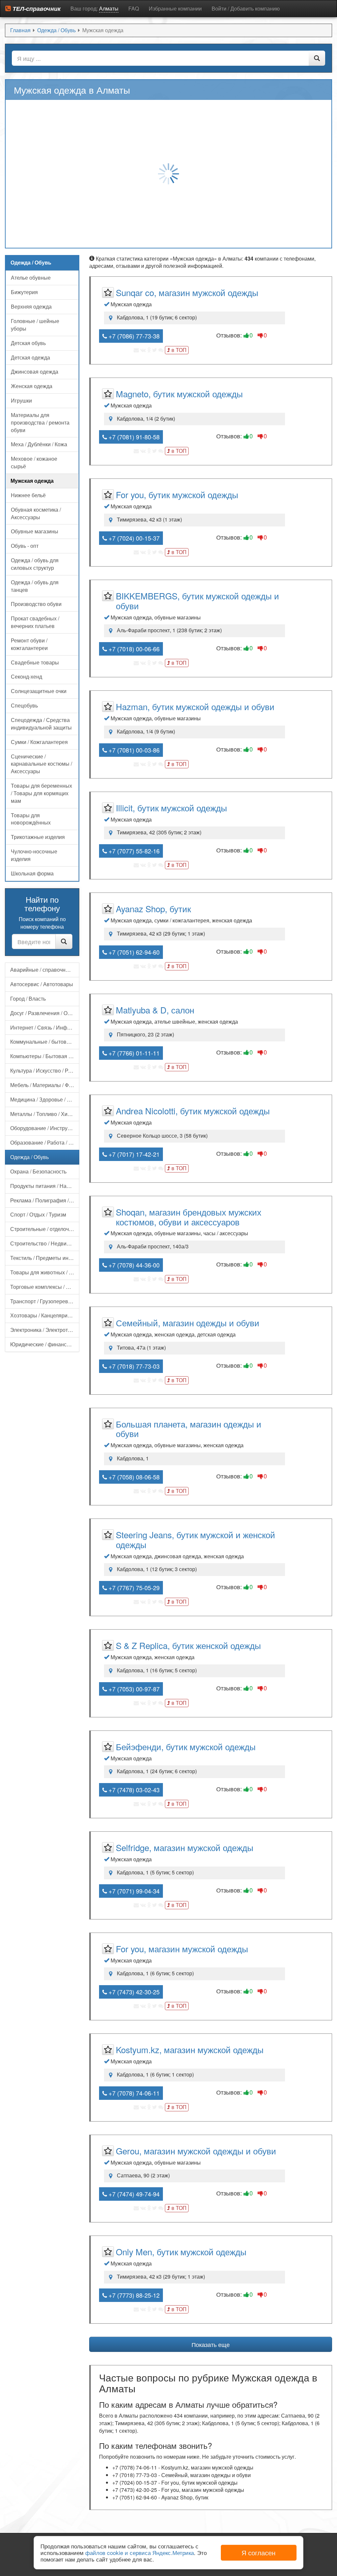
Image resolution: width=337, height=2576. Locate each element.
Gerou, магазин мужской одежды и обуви (196, 2151)
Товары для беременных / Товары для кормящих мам (41, 793)
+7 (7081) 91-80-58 (133, 437)
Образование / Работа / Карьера (45, 1142)
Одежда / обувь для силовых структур (35, 564)
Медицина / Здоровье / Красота (45, 1099)
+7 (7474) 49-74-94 (133, 2194)
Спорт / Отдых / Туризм (38, 1214)
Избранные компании (175, 8)
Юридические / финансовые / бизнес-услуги (45, 1344)
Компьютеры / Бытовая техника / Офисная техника (45, 1056)
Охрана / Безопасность (38, 1171)
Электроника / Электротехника (45, 1330)
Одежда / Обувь (29, 1157)
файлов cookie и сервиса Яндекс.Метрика (140, 2553)
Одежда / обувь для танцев (35, 586)
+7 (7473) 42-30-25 (133, 1992)
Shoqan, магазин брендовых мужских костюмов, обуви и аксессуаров (189, 1217)
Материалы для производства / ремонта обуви (40, 422)
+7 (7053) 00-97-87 (133, 1689)
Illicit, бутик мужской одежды (171, 808)
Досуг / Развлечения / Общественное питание (45, 1013)
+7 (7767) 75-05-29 (133, 1588)
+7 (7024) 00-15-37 (133, 538)
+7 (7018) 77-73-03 (133, 1366)
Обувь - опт (25, 546)
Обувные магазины (35, 531)
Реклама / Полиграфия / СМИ (45, 1200)
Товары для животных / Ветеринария (45, 1272)
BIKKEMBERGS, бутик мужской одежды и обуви (197, 601)
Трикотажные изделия (38, 837)
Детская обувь (28, 343)
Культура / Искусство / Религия (45, 1070)
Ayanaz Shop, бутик (153, 908)
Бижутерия (24, 292)
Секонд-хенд (26, 676)
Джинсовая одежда (35, 371)
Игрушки (21, 400)
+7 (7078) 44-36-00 (133, 1265)
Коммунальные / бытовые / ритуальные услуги (45, 1042)
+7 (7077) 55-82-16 (133, 851)
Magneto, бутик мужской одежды (179, 394)
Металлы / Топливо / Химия (44, 1114)
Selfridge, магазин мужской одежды (185, 1847)
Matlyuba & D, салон (155, 1010)
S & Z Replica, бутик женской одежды (188, 1645)
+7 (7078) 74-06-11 (133, 2093)
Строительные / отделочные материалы (45, 1229)
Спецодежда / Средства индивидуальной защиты (41, 724)
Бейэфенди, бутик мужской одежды (186, 1746)
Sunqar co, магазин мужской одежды (187, 292)
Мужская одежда (32, 481)
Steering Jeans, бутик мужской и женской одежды (195, 1539)
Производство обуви (36, 604)
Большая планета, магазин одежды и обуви (189, 1429)
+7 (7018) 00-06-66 (133, 649)
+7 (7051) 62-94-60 (133, 952)
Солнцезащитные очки (39, 691)
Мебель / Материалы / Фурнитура (45, 1085)
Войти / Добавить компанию (246, 8)
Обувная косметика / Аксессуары (36, 513)
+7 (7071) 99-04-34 (133, 1891)
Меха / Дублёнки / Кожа (39, 444)
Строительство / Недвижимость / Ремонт (45, 1243)
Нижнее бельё (28, 495)
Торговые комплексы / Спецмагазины (45, 1287)
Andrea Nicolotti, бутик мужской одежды (193, 1111)
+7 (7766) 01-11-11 (133, 1053)
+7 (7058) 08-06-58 (133, 1477)
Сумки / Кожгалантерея (39, 742)
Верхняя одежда (31, 306)
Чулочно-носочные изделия (34, 855)
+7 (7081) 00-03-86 (133, 750)
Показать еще (211, 2344)
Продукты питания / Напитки (45, 1186)
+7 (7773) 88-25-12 (133, 2295)
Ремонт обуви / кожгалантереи (29, 644)
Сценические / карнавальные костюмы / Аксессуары (41, 764)
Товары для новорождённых (31, 819)
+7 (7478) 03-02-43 (133, 1790)
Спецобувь (24, 705)
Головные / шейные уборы (35, 325)
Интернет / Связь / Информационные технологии (45, 1027)
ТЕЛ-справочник (36, 9)
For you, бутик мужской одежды (177, 494)
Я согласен (259, 2553)
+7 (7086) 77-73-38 (133, 336)
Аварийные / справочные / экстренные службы (45, 970)
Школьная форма (32, 873)
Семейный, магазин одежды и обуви (188, 1323)
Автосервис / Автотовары (42, 984)
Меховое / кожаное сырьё (34, 462)
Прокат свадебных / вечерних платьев (35, 622)
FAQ (134, 8)
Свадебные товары (35, 662)
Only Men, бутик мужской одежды (181, 2251)
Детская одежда (30, 357)
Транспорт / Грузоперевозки (44, 1301)
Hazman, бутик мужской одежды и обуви (195, 706)
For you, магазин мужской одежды (182, 1949)
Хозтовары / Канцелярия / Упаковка (45, 1315)
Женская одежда (32, 386)
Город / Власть (28, 998)
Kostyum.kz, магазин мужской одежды (190, 2049)
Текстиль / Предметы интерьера (45, 1258)
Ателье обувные (31, 278)
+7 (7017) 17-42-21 (133, 1154)
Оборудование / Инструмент (45, 1128)
